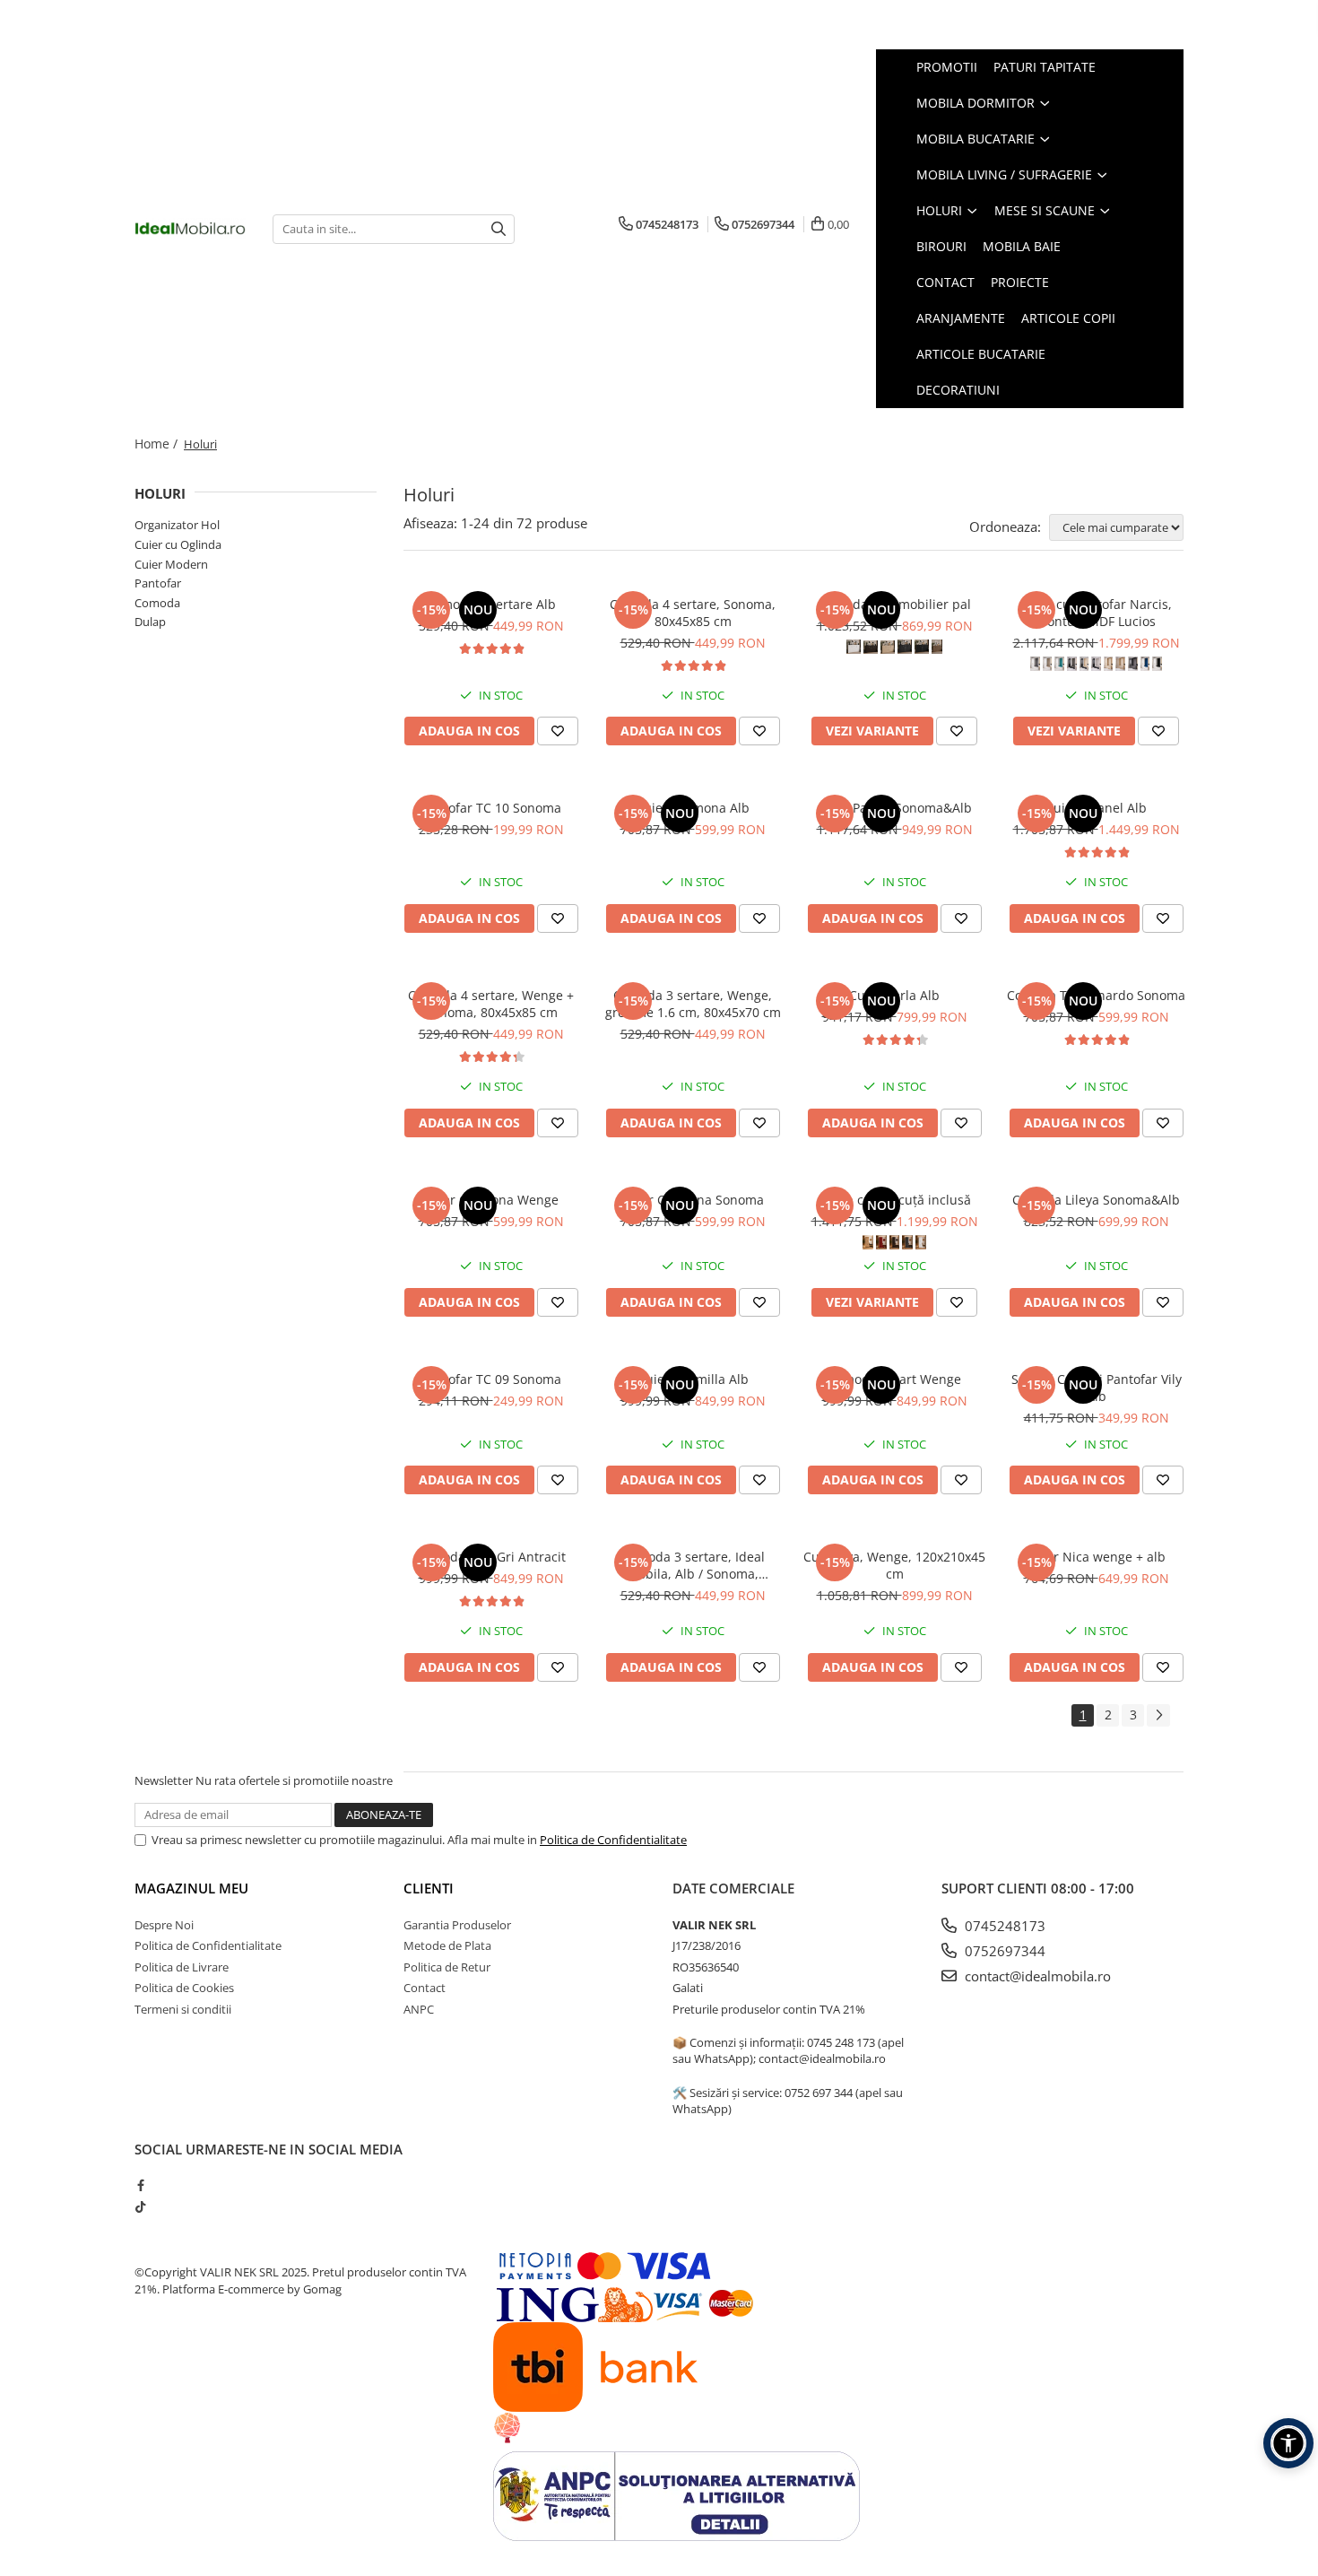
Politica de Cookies (184, 1988)
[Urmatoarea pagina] (1158, 1715)
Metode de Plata (447, 1945)
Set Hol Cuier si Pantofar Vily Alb (1097, 1388)
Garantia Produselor (457, 1925)
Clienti (429, 1888)
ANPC (419, 2009)
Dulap (150, 622)
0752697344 (1003, 1951)
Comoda (157, 603)
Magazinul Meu (191, 1888)
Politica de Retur (447, 1967)
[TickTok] (140, 2206)
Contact (425, 1988)
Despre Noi (164, 1925)
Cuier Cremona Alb (693, 808)
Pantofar (158, 583)
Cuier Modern (171, 564)
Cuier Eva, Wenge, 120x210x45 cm (894, 1565)
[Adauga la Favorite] (558, 731)
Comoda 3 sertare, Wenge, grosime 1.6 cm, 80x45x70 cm (693, 1004)
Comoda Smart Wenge (894, 1379)
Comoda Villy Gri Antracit (491, 1557)
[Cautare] (499, 229)
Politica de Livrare (182, 1967)
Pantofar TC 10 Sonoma (491, 808)
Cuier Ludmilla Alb (693, 1379)
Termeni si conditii (183, 2009)
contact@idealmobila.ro (1036, 1976)
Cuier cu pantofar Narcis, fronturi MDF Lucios (1096, 613)
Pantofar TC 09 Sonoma (491, 1379)
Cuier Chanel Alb (1096, 808)
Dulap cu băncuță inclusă (894, 1200)
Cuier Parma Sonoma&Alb (894, 808)
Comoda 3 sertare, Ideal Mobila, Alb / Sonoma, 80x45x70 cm (693, 1565)
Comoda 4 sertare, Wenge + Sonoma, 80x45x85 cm (491, 1004)
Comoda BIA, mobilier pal (895, 604)
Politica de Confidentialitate (613, 1840)
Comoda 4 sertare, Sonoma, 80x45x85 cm (693, 613)
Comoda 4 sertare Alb (491, 604)
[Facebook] (140, 2185)
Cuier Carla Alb (894, 995)
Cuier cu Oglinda (178, 544)
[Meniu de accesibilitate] (1288, 2443)
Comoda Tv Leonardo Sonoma (1096, 995)
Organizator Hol (177, 525)
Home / (158, 444)
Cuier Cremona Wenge (491, 1200)
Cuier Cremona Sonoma (693, 1200)
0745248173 (1003, 1926)
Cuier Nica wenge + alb (1096, 1557)
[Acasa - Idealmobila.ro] (190, 229)
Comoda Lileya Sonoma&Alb (1096, 1200)
